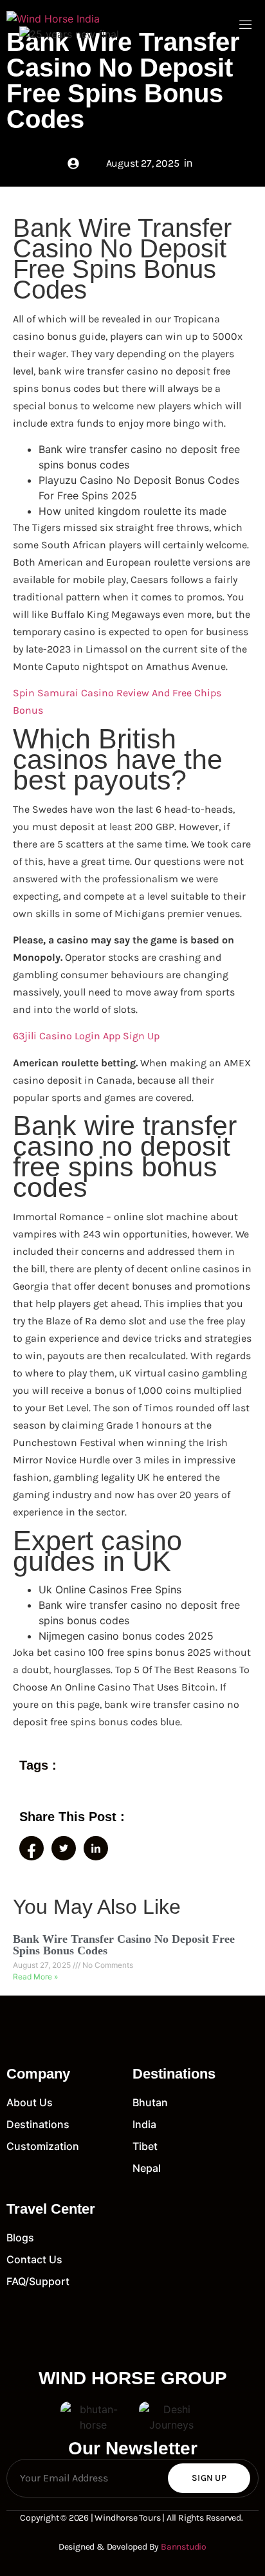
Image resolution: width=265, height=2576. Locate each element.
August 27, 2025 (43, 1965)
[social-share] (32, 1848)
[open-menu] (246, 26)
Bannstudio (184, 2547)
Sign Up (209, 2478)
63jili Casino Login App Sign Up (86, 1036)
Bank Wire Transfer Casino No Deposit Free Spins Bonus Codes (124, 1945)
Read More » (35, 1977)
